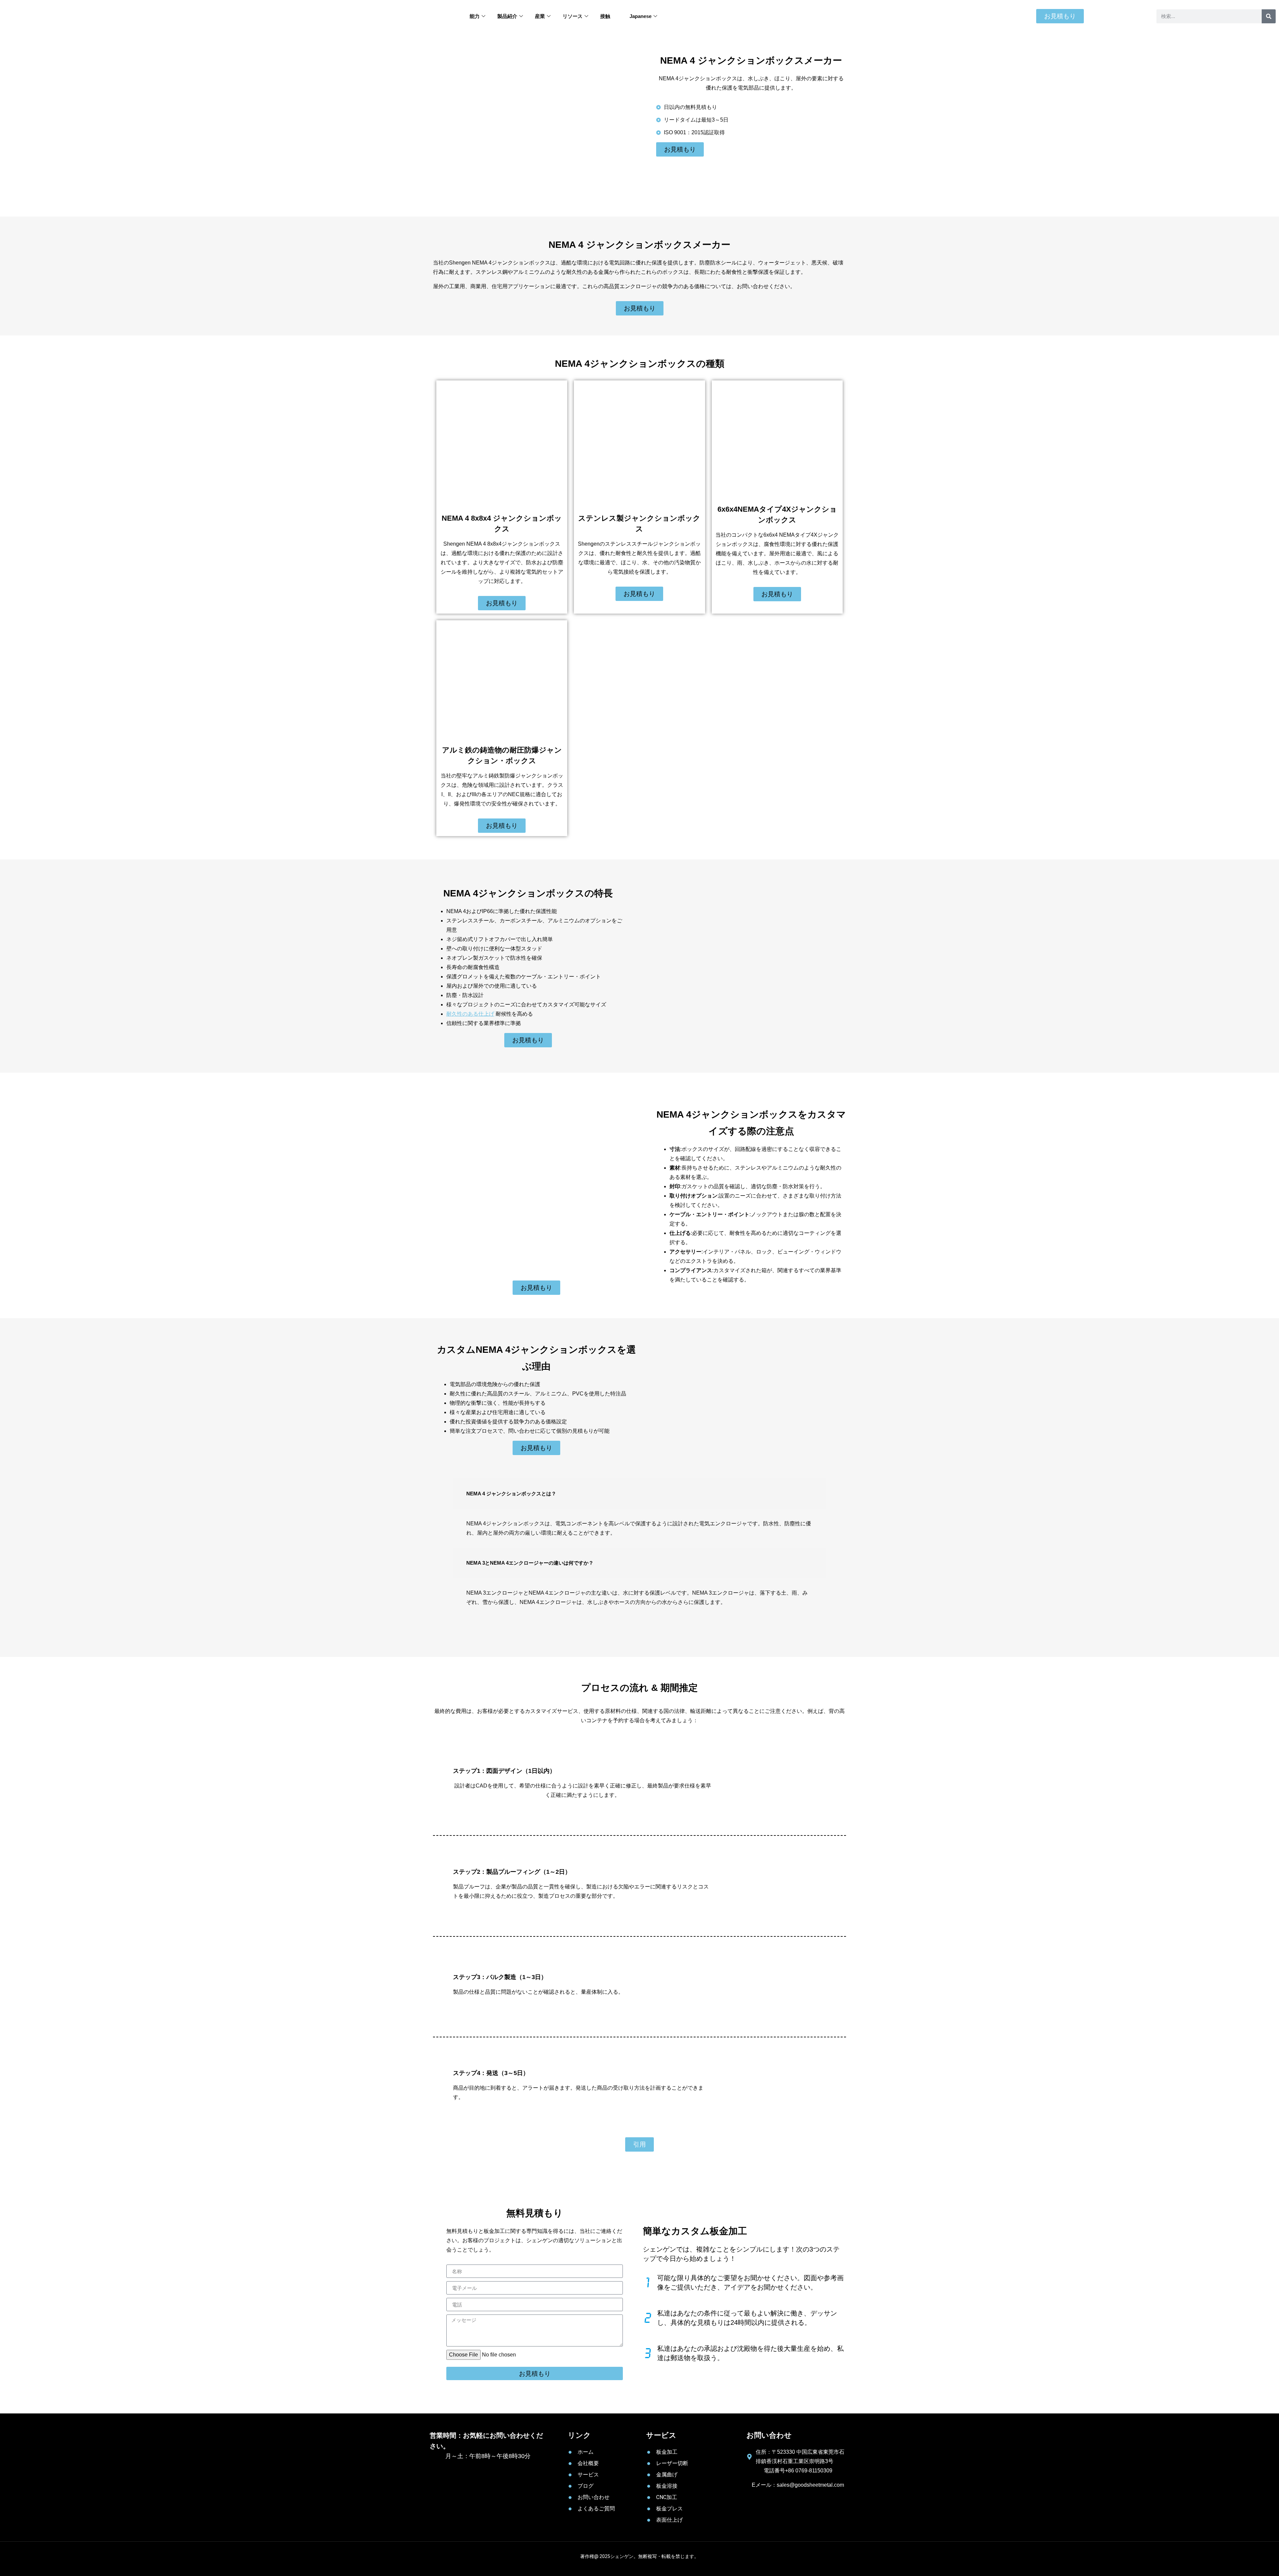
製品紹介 (507, 16)
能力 (475, 16)
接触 (605, 16)
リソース (573, 16)
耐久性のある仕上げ (470, 1014)
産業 (540, 16)
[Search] (1269, 16)
